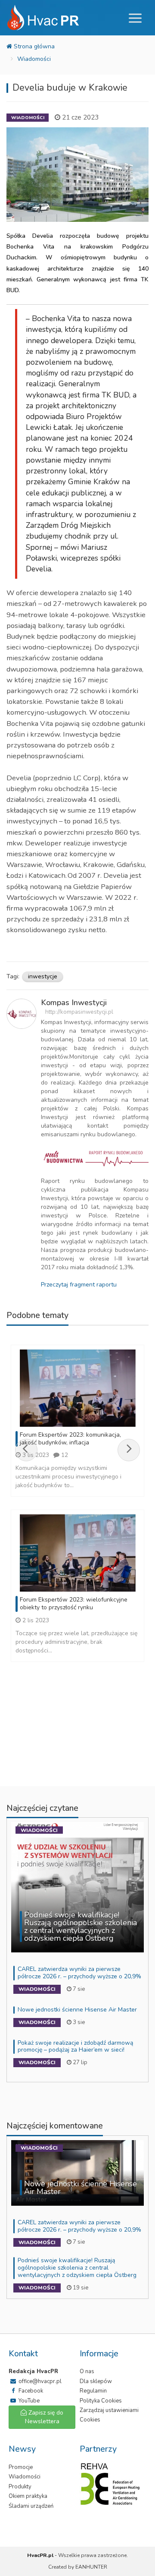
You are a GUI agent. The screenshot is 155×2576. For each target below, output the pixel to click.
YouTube (28, 2401)
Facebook (30, 2391)
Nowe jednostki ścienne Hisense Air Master (77, 2010)
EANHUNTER (91, 2567)
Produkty (20, 2487)
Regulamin (93, 2391)
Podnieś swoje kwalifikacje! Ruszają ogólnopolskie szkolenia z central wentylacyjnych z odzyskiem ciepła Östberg (77, 2268)
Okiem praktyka (28, 2496)
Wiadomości (34, 59)
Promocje (21, 2467)
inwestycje (43, 976)
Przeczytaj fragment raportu (79, 1285)
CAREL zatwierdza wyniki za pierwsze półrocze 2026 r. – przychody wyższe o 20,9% (79, 1973)
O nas (87, 2371)
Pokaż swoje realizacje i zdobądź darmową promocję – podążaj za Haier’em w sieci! (75, 2046)
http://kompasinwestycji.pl (79, 1012)
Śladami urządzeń (31, 2506)
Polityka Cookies (101, 2401)
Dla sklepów (96, 2381)
